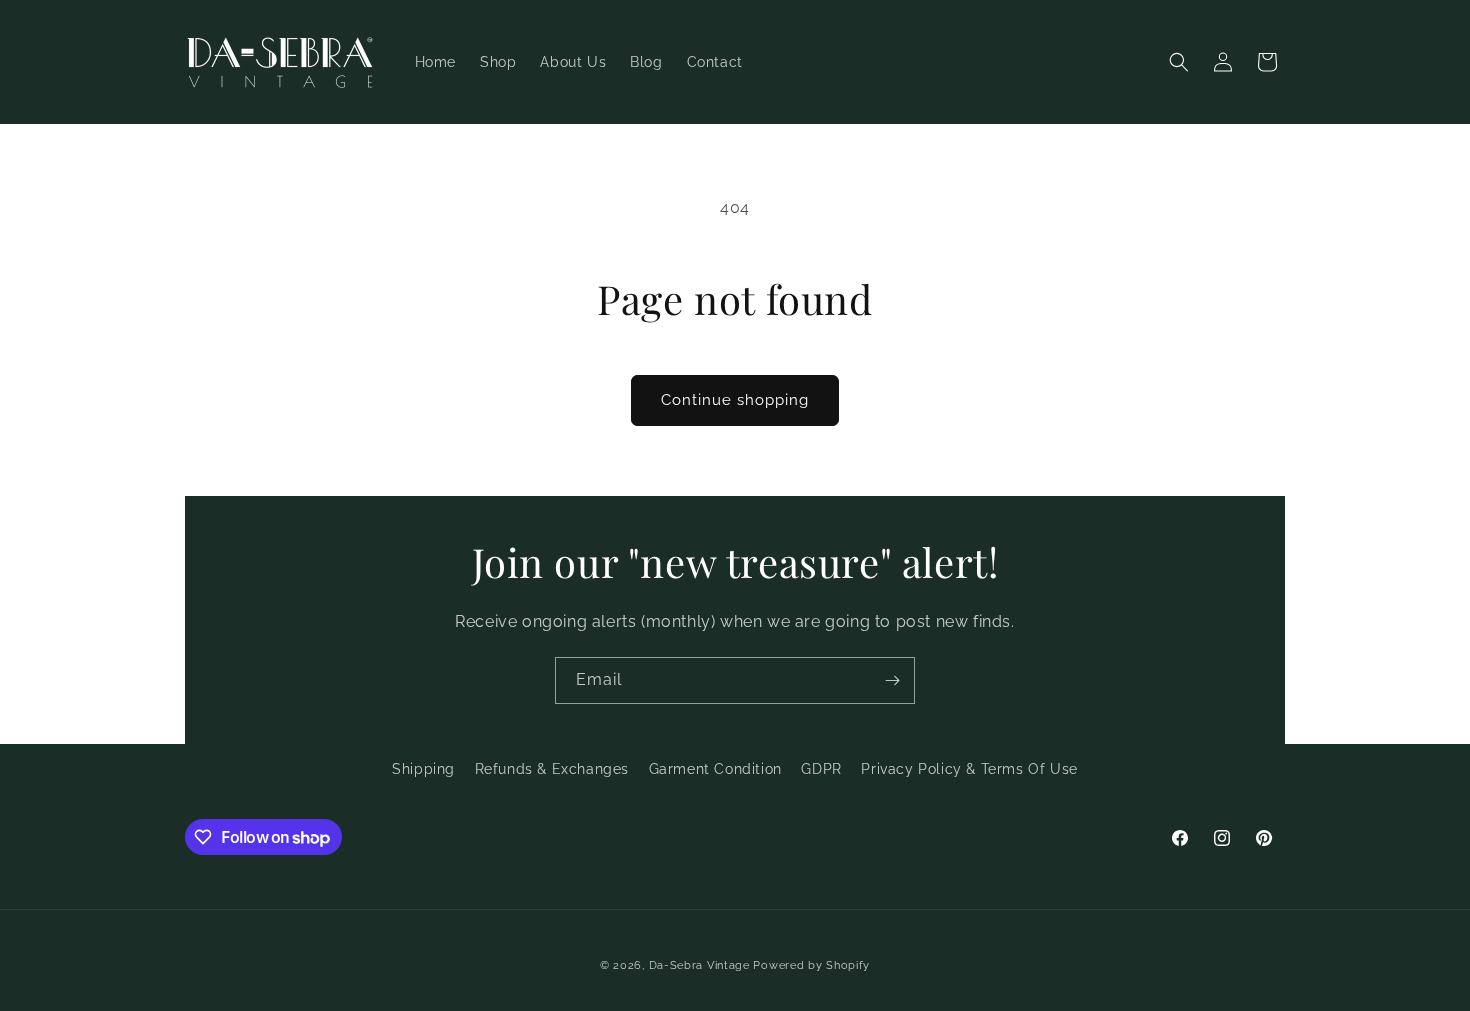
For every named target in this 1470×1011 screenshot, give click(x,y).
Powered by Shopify (811, 965)
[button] (1179, 62)
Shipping (423, 769)
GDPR (821, 769)
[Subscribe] (892, 680)
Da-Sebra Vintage (699, 965)
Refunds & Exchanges (552, 769)
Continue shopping (735, 400)
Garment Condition (715, 769)
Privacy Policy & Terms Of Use (969, 769)
